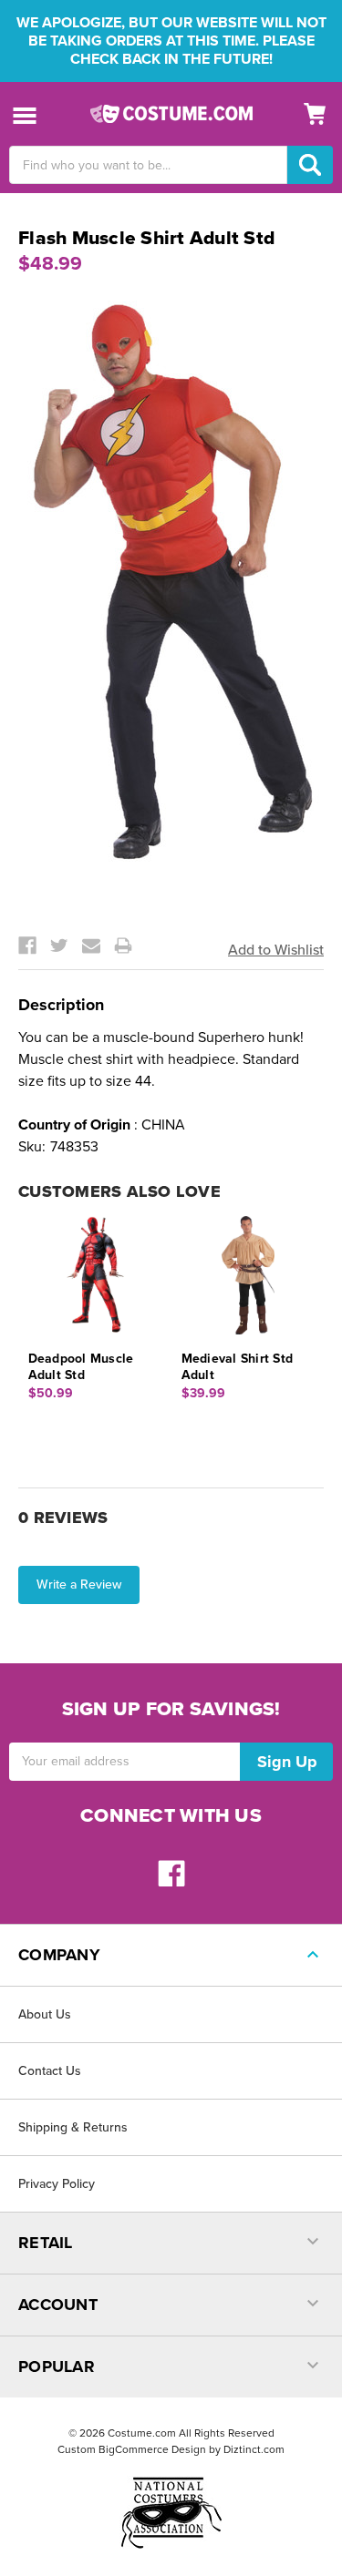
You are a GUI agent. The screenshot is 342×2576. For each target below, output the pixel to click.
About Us (45, 2014)
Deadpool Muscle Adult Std (81, 1367)
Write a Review (79, 1584)
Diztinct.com (254, 2449)
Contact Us (50, 2071)
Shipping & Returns (73, 2127)
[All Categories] (25, 114)
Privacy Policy (57, 2184)
